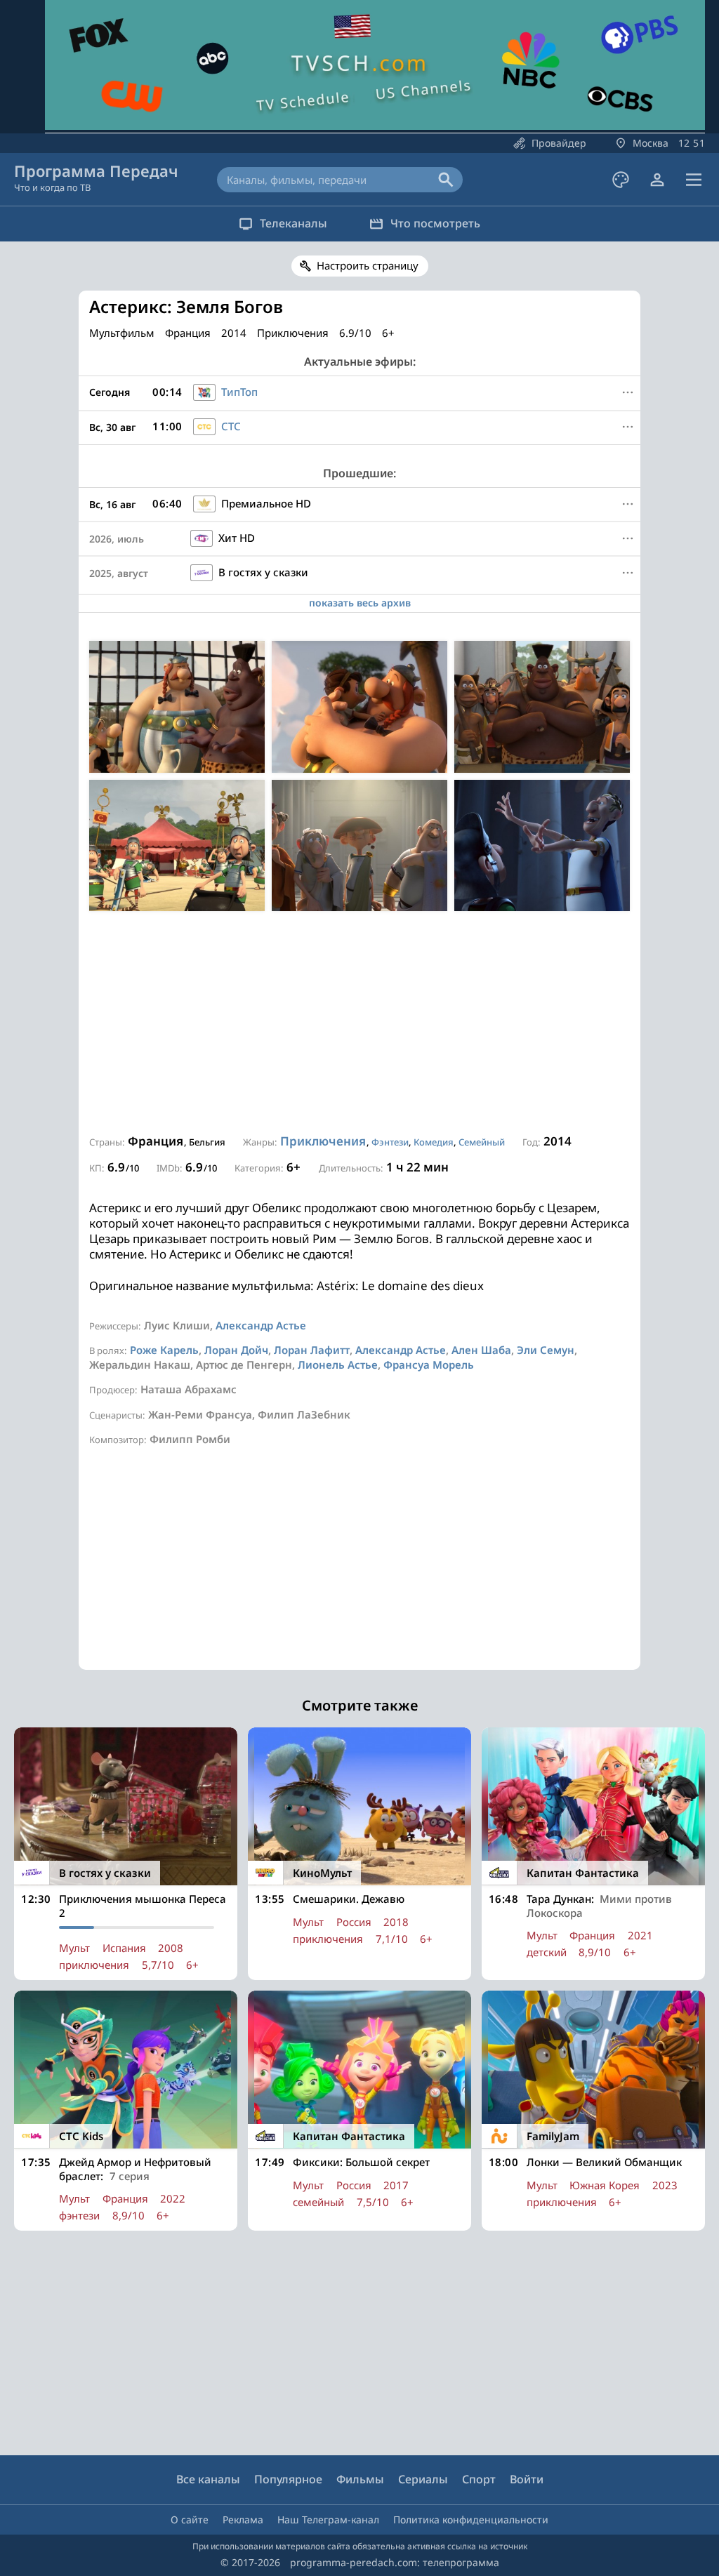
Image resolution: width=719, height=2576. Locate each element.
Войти (527, 2479)
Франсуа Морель (429, 1365)
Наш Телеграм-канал (328, 2519)
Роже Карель (164, 1350)
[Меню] (694, 180)
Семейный (482, 1142)
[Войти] (657, 180)
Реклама (243, 2519)
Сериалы (423, 2479)
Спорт (479, 2479)
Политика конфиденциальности (471, 2519)
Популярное (288, 2479)
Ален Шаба (481, 1350)
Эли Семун (546, 1350)
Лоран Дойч (236, 1350)
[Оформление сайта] (621, 180)
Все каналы (208, 2479)
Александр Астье (261, 1325)
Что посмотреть (435, 223)
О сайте (190, 2519)
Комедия (434, 1142)
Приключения (323, 1141)
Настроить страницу (368, 265)
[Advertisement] (359, 1023)
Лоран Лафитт (312, 1350)
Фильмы (360, 2479)
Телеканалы (293, 223)
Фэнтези (390, 1142)
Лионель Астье (338, 1365)
